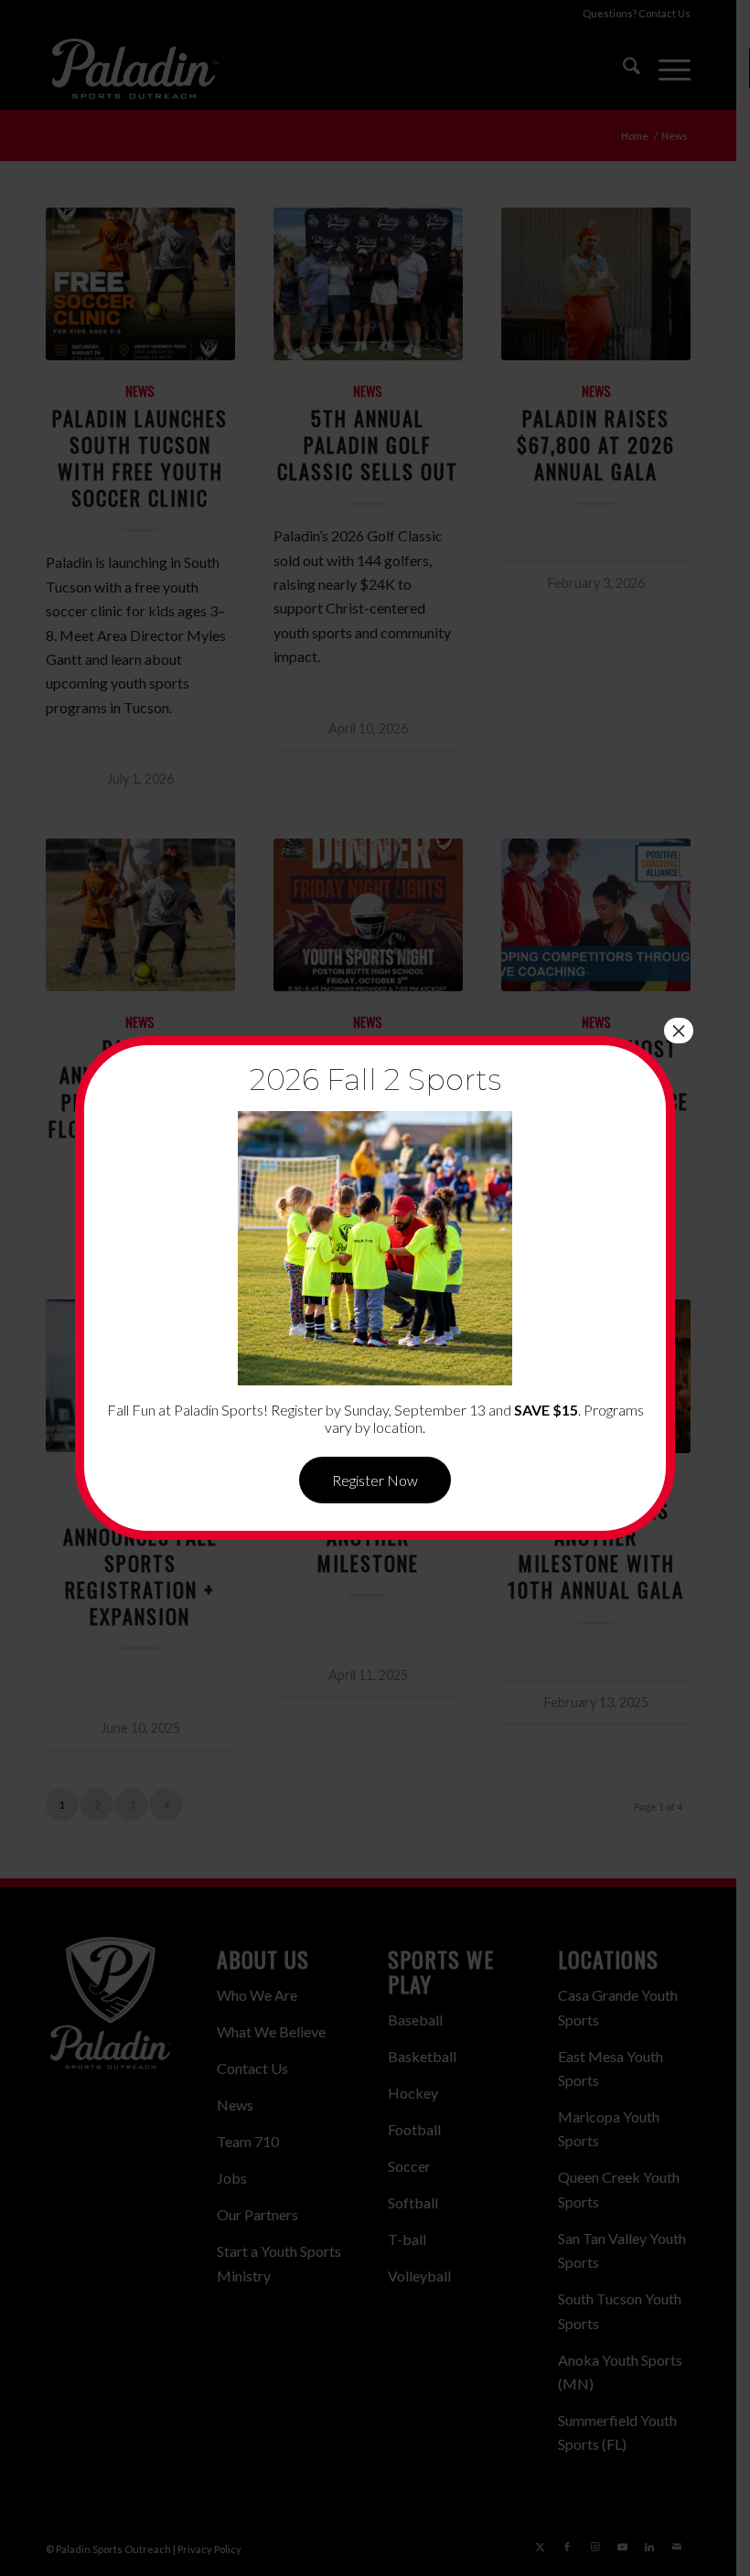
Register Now (375, 1480)
